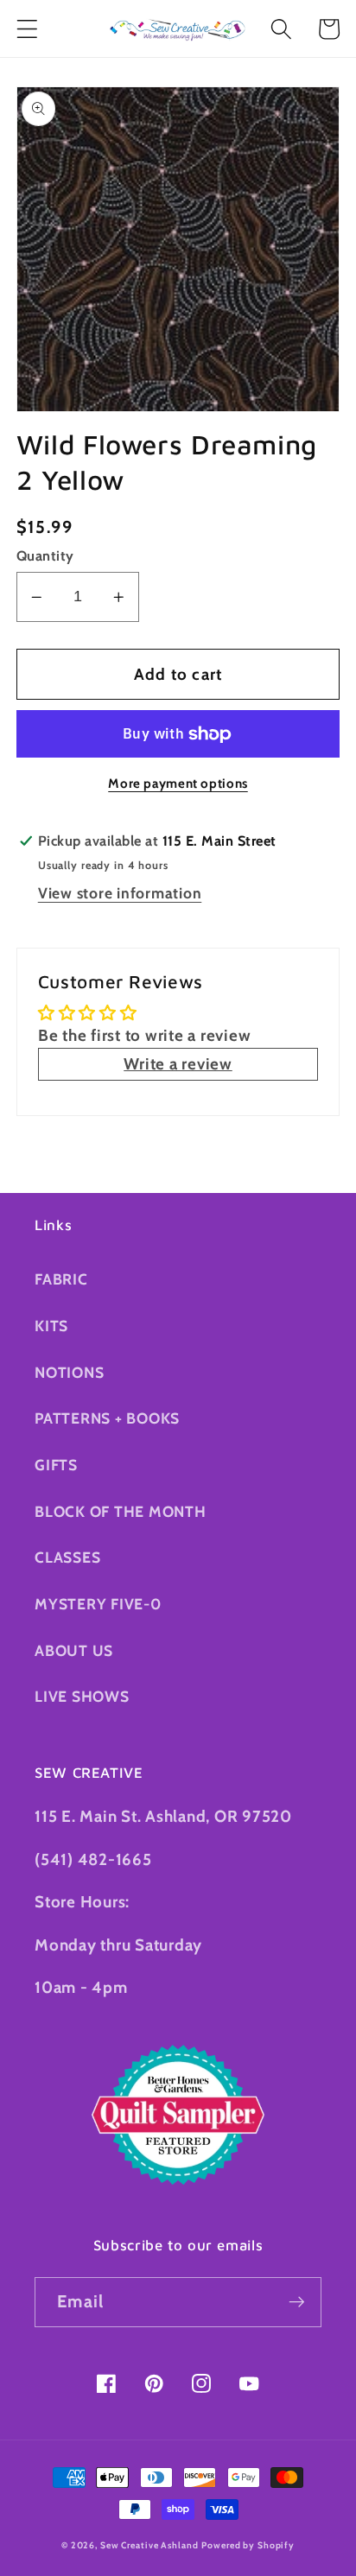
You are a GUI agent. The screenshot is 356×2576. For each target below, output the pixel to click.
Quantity (45, 555)
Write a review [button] (178, 1064)
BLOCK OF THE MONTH (121, 1511)
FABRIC (61, 1279)
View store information (120, 893)
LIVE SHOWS (82, 1696)
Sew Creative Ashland (149, 2545)
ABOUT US (74, 1650)
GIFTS (56, 1465)
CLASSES (67, 1557)
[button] (27, 29)
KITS (51, 1326)
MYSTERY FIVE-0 (98, 1604)
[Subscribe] (297, 2302)
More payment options (178, 784)
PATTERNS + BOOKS (107, 1418)
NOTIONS (69, 1372)
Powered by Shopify (248, 2545)
